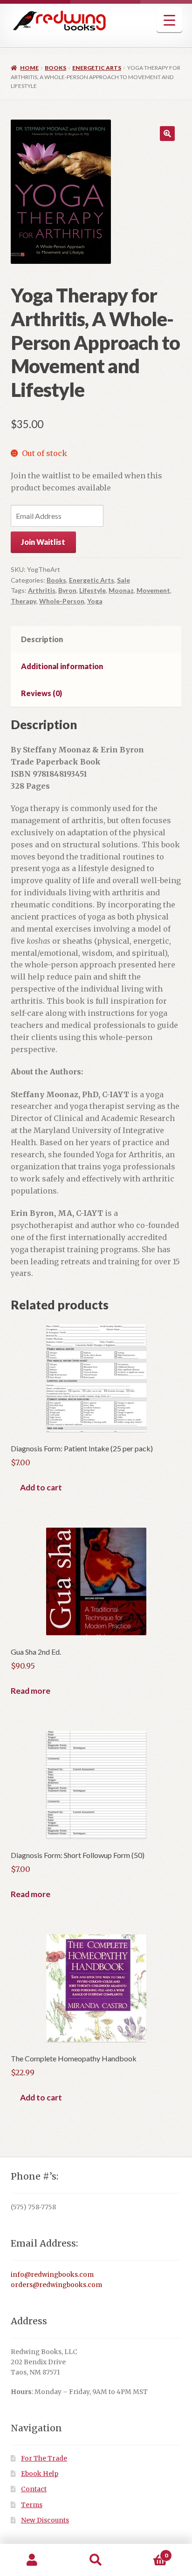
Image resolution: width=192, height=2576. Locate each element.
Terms (32, 2505)
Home (29, 68)
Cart (148, 2552)
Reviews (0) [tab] (41, 693)
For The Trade (44, 2459)
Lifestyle (93, 590)
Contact (34, 2489)
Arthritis (42, 590)
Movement (153, 590)
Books (55, 68)
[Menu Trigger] (169, 20)
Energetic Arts (97, 68)
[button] (167, 134)
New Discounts (45, 2520)
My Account (32, 2560)
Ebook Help (40, 2474)
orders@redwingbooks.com (56, 2285)
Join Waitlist (43, 542)
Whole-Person (62, 601)
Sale (123, 580)
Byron (67, 590)
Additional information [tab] (62, 666)
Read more (31, 1691)
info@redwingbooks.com (52, 2275)
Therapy (24, 601)
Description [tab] (42, 639)
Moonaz (121, 590)
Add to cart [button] (41, 1487)
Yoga (95, 601)
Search (96, 2560)
